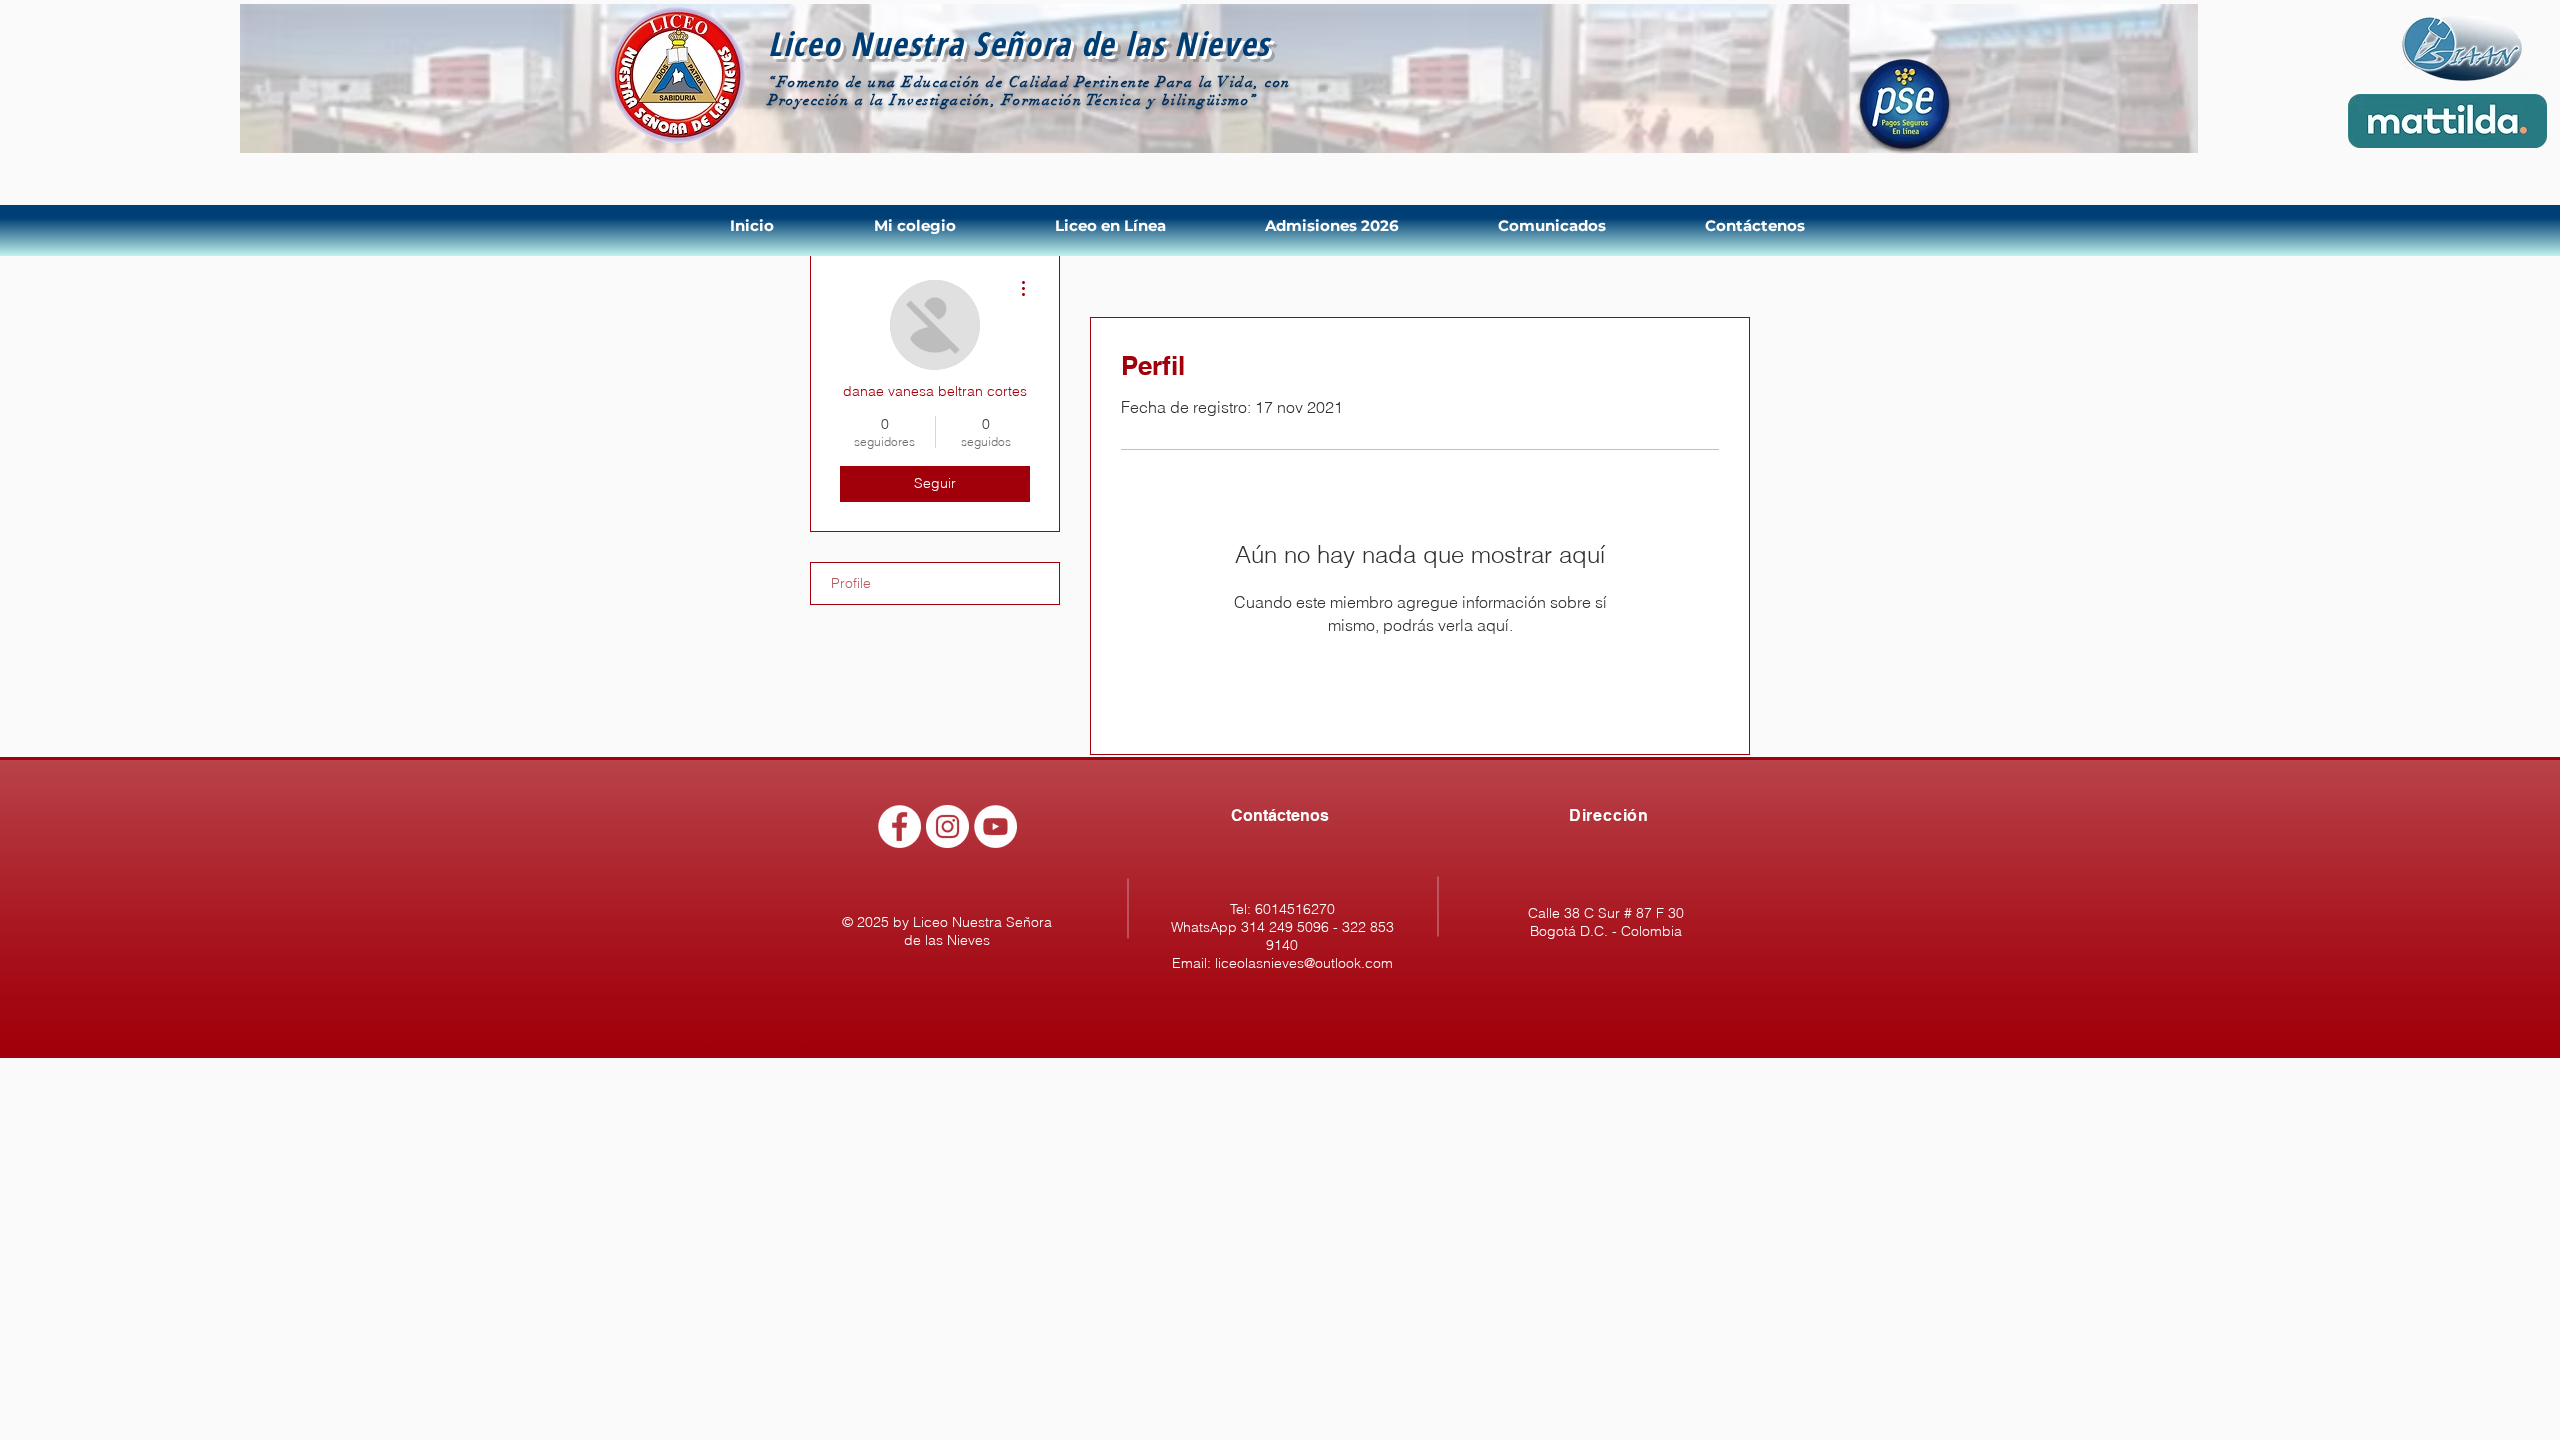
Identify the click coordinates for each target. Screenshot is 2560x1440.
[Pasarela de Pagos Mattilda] (2447, 121)
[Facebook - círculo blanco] (899, 826)
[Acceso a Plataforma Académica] (2462, 50)
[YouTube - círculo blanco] (995, 826)
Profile (851, 583)
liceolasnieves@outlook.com (1304, 963)
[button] (949, 226)
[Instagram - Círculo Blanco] (947, 826)
